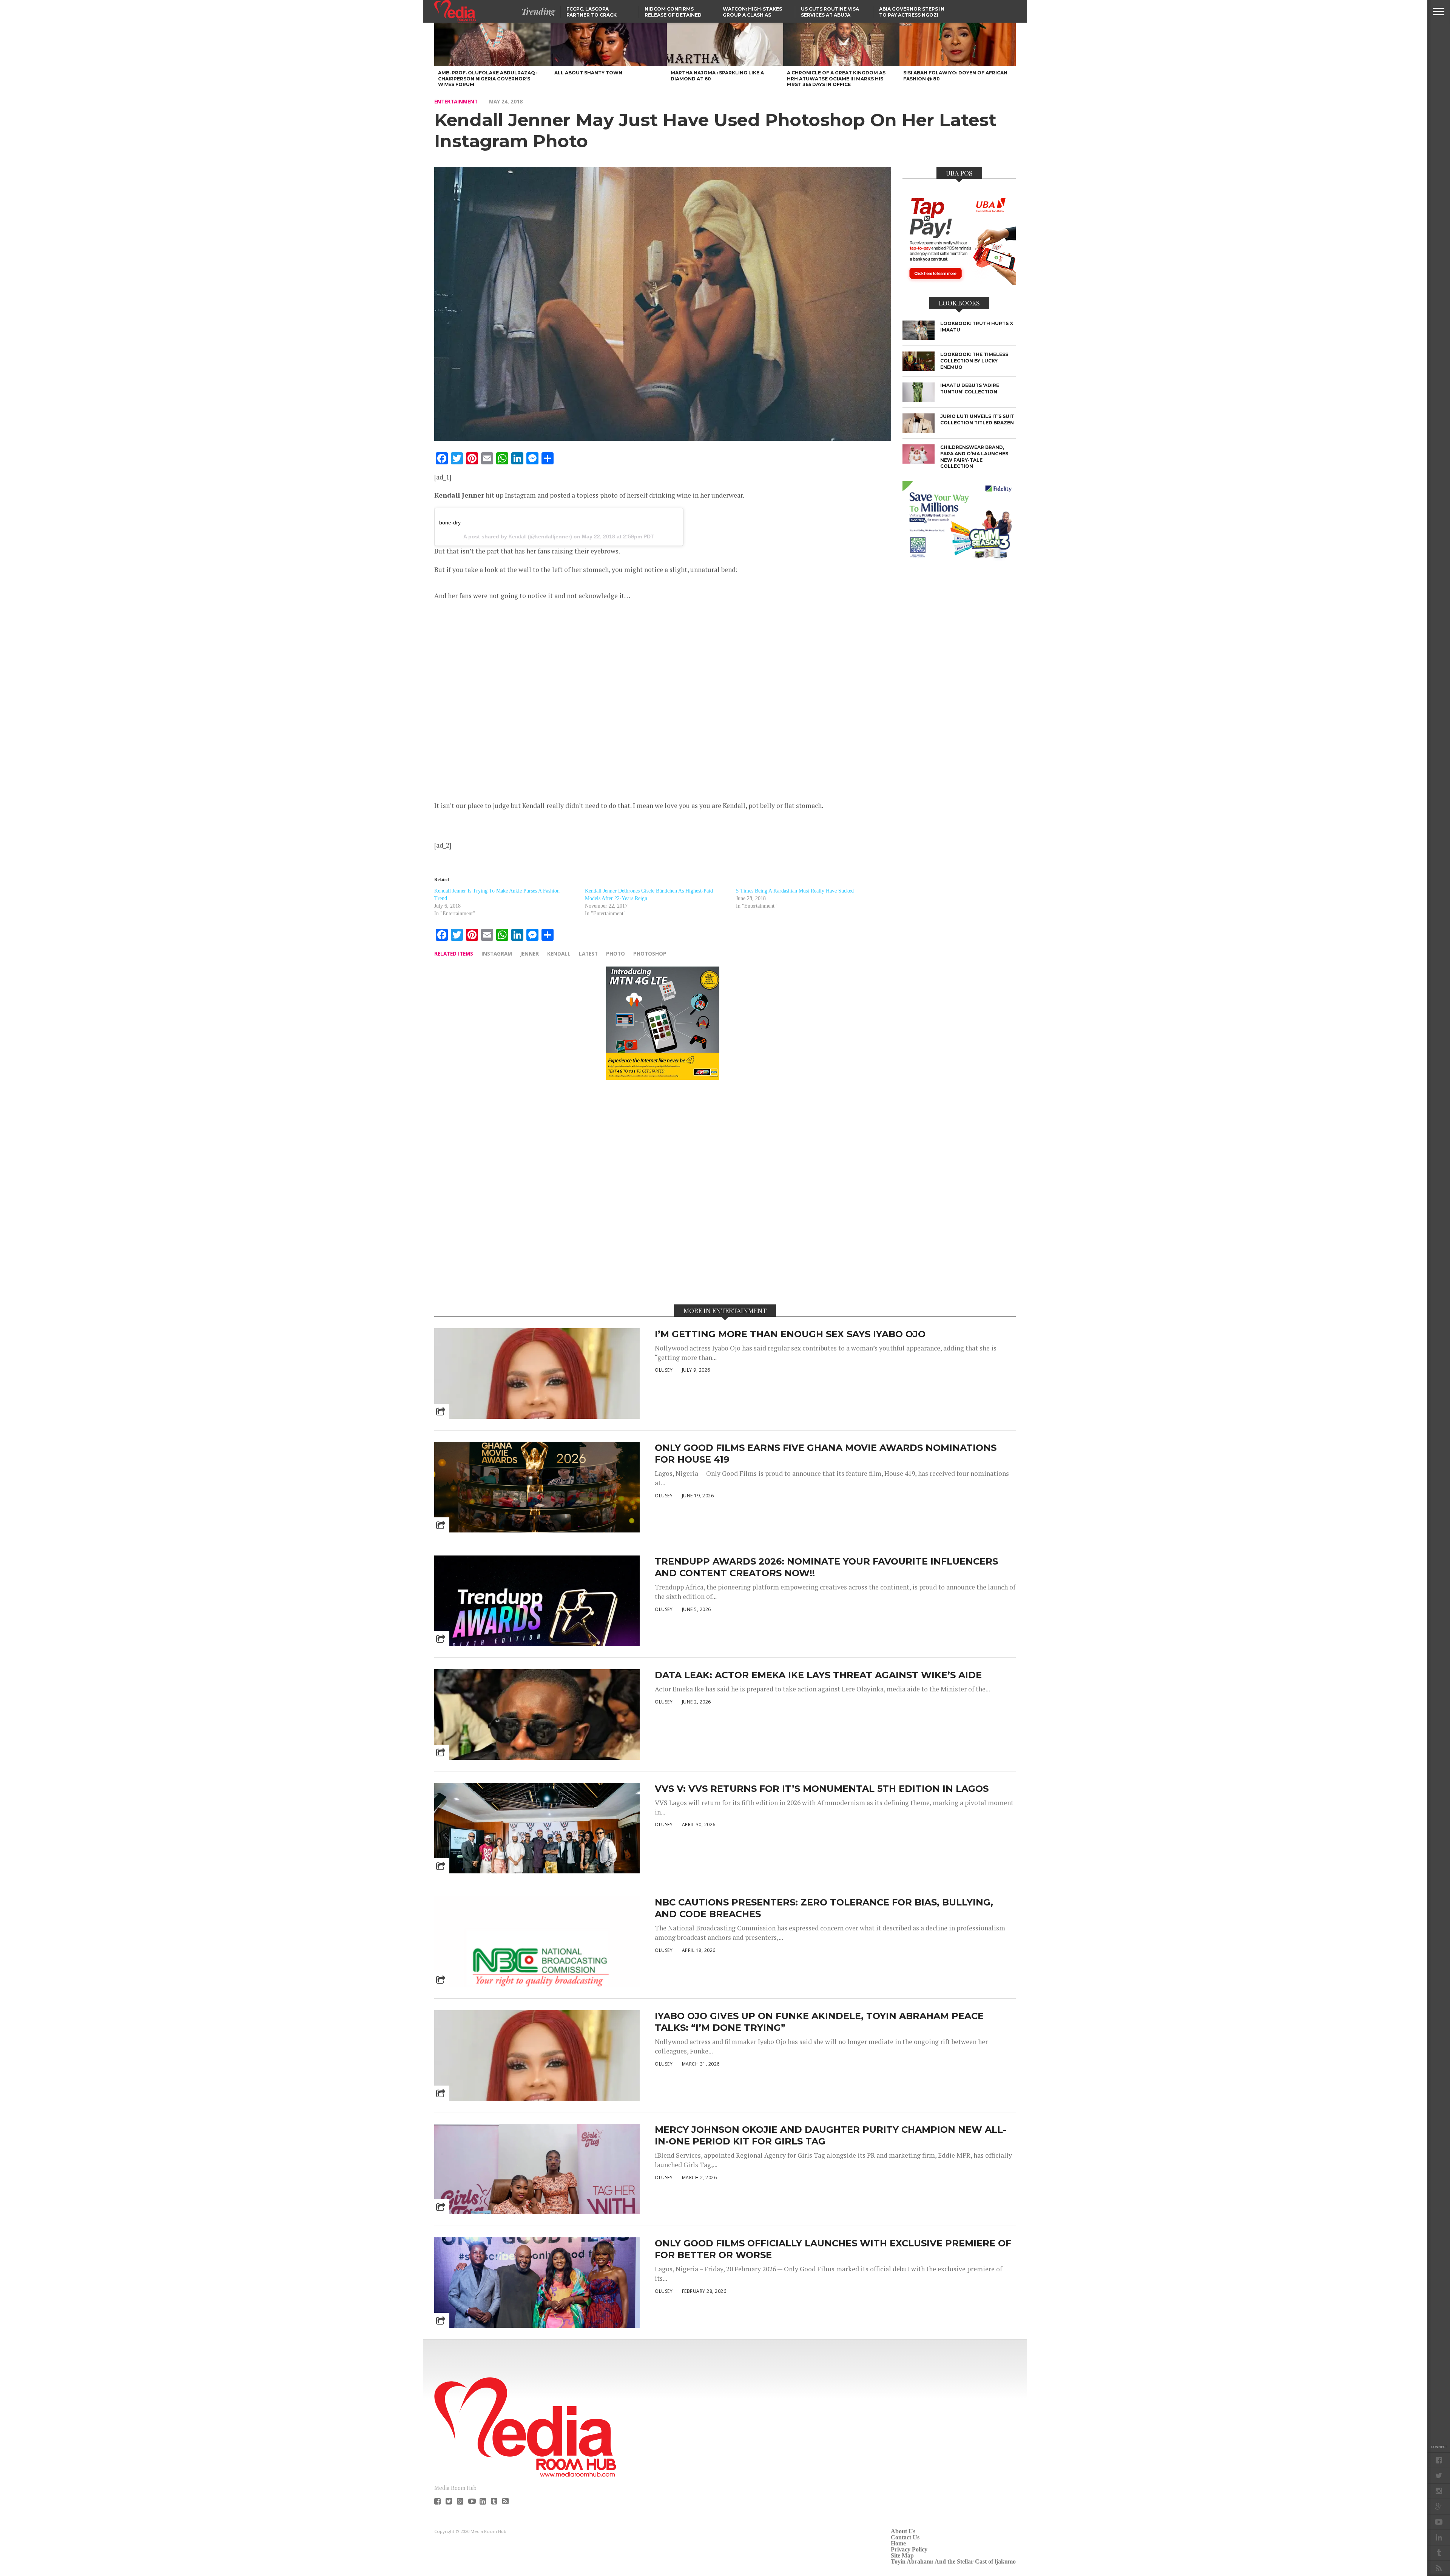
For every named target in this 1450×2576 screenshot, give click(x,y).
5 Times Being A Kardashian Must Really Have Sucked (795, 891)
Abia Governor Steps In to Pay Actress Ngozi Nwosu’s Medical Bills (912, 15)
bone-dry (450, 523)
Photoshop (650, 953)
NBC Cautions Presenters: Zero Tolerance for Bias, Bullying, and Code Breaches (824, 1908)
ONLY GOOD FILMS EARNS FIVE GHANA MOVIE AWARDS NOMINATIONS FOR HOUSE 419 (826, 1454)
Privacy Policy (909, 2549)
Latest (588, 953)
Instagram (497, 953)
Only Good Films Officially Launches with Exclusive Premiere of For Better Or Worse (833, 2249)
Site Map (902, 2555)
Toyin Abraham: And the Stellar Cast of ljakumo (953, 2561)
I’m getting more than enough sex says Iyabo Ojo (790, 1334)
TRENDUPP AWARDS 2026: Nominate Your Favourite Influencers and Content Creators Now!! (826, 1567)
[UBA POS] (959, 282)
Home (898, 2543)
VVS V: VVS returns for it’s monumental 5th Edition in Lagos (822, 1789)
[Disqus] (663, 1192)
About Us (903, 2531)
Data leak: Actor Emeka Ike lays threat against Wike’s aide (818, 1675)
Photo (615, 953)
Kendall (518, 536)
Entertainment (456, 101)
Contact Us (905, 2537)
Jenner (530, 953)
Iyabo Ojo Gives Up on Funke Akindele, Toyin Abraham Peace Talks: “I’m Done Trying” (819, 2022)
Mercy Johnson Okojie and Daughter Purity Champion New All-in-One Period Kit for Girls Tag (831, 2135)
